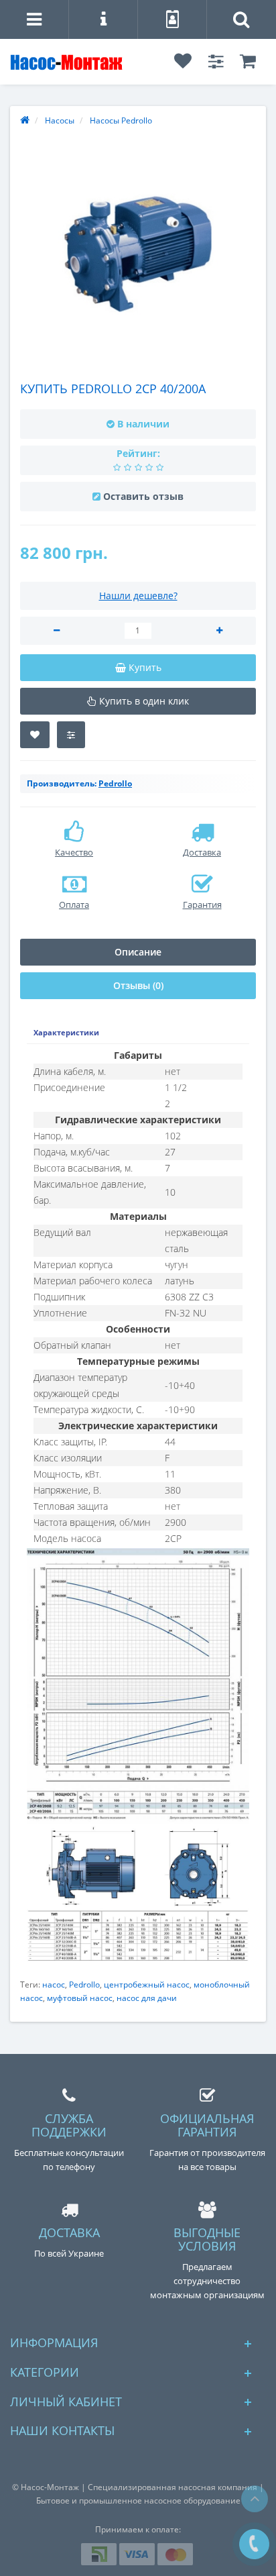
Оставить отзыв (143, 496)
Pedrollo (84, 1985)
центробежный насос (147, 1985)
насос (54, 1985)
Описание (138, 952)
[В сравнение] (71, 735)
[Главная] (25, 120)
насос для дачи (147, 1998)
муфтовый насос (80, 1998)
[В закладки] (35, 735)
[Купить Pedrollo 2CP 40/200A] (138, 254)
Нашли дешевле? (138, 596)
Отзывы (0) (138, 985)
